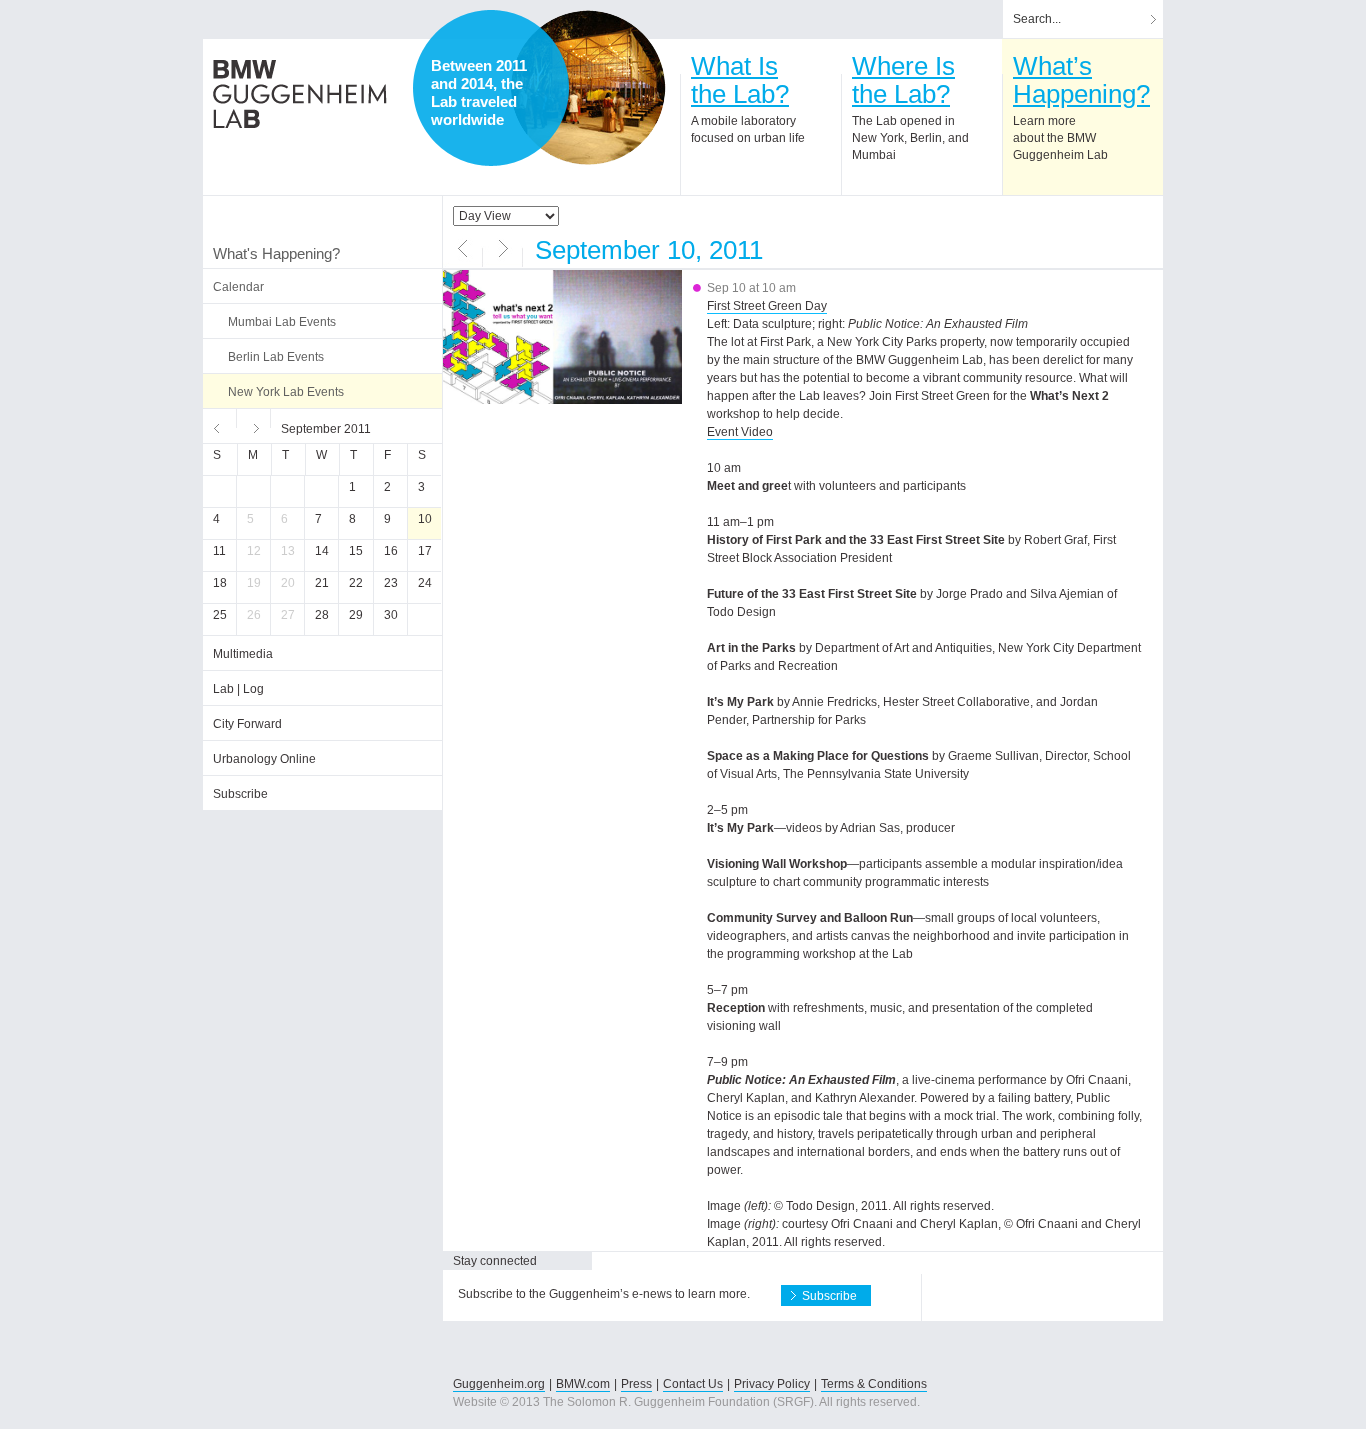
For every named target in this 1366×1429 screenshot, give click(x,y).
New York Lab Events (286, 392)
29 (356, 615)
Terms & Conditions (874, 1384)
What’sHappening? (1081, 80)
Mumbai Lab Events (282, 322)
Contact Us (693, 1384)
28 (322, 615)
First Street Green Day (767, 306)
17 (425, 551)
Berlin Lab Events (276, 357)
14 (322, 551)
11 (219, 551)
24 (425, 583)
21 (322, 583)
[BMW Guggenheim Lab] (300, 94)
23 (391, 583)
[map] (588, 88)
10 (425, 519)
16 (391, 551)
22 (356, 583)
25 (220, 615)
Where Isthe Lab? (903, 80)
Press (636, 1384)
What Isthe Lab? (740, 80)
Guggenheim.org (499, 1384)
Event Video (740, 432)
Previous (220, 426)
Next (254, 426)
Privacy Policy (772, 1384)
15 (356, 551)
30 (391, 615)
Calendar (238, 287)
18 (220, 583)
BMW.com (583, 1384)
